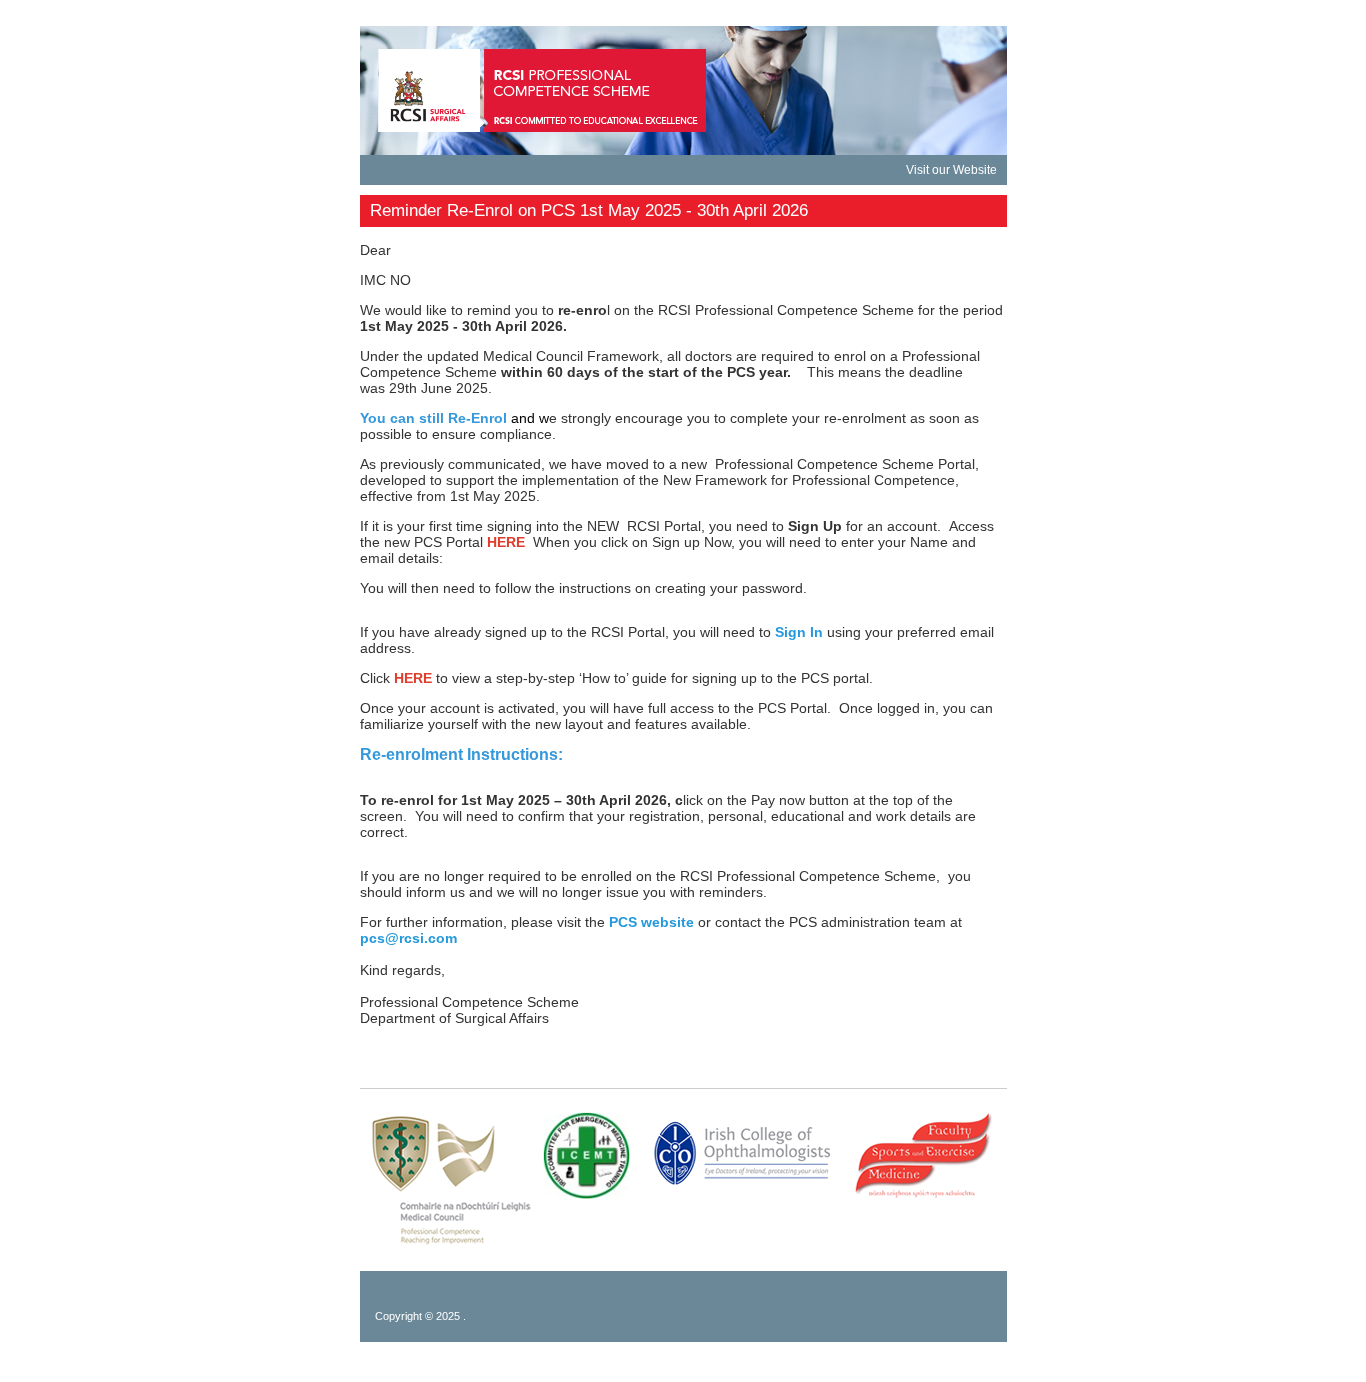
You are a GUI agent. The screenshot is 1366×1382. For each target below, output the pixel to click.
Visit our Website (951, 170)
